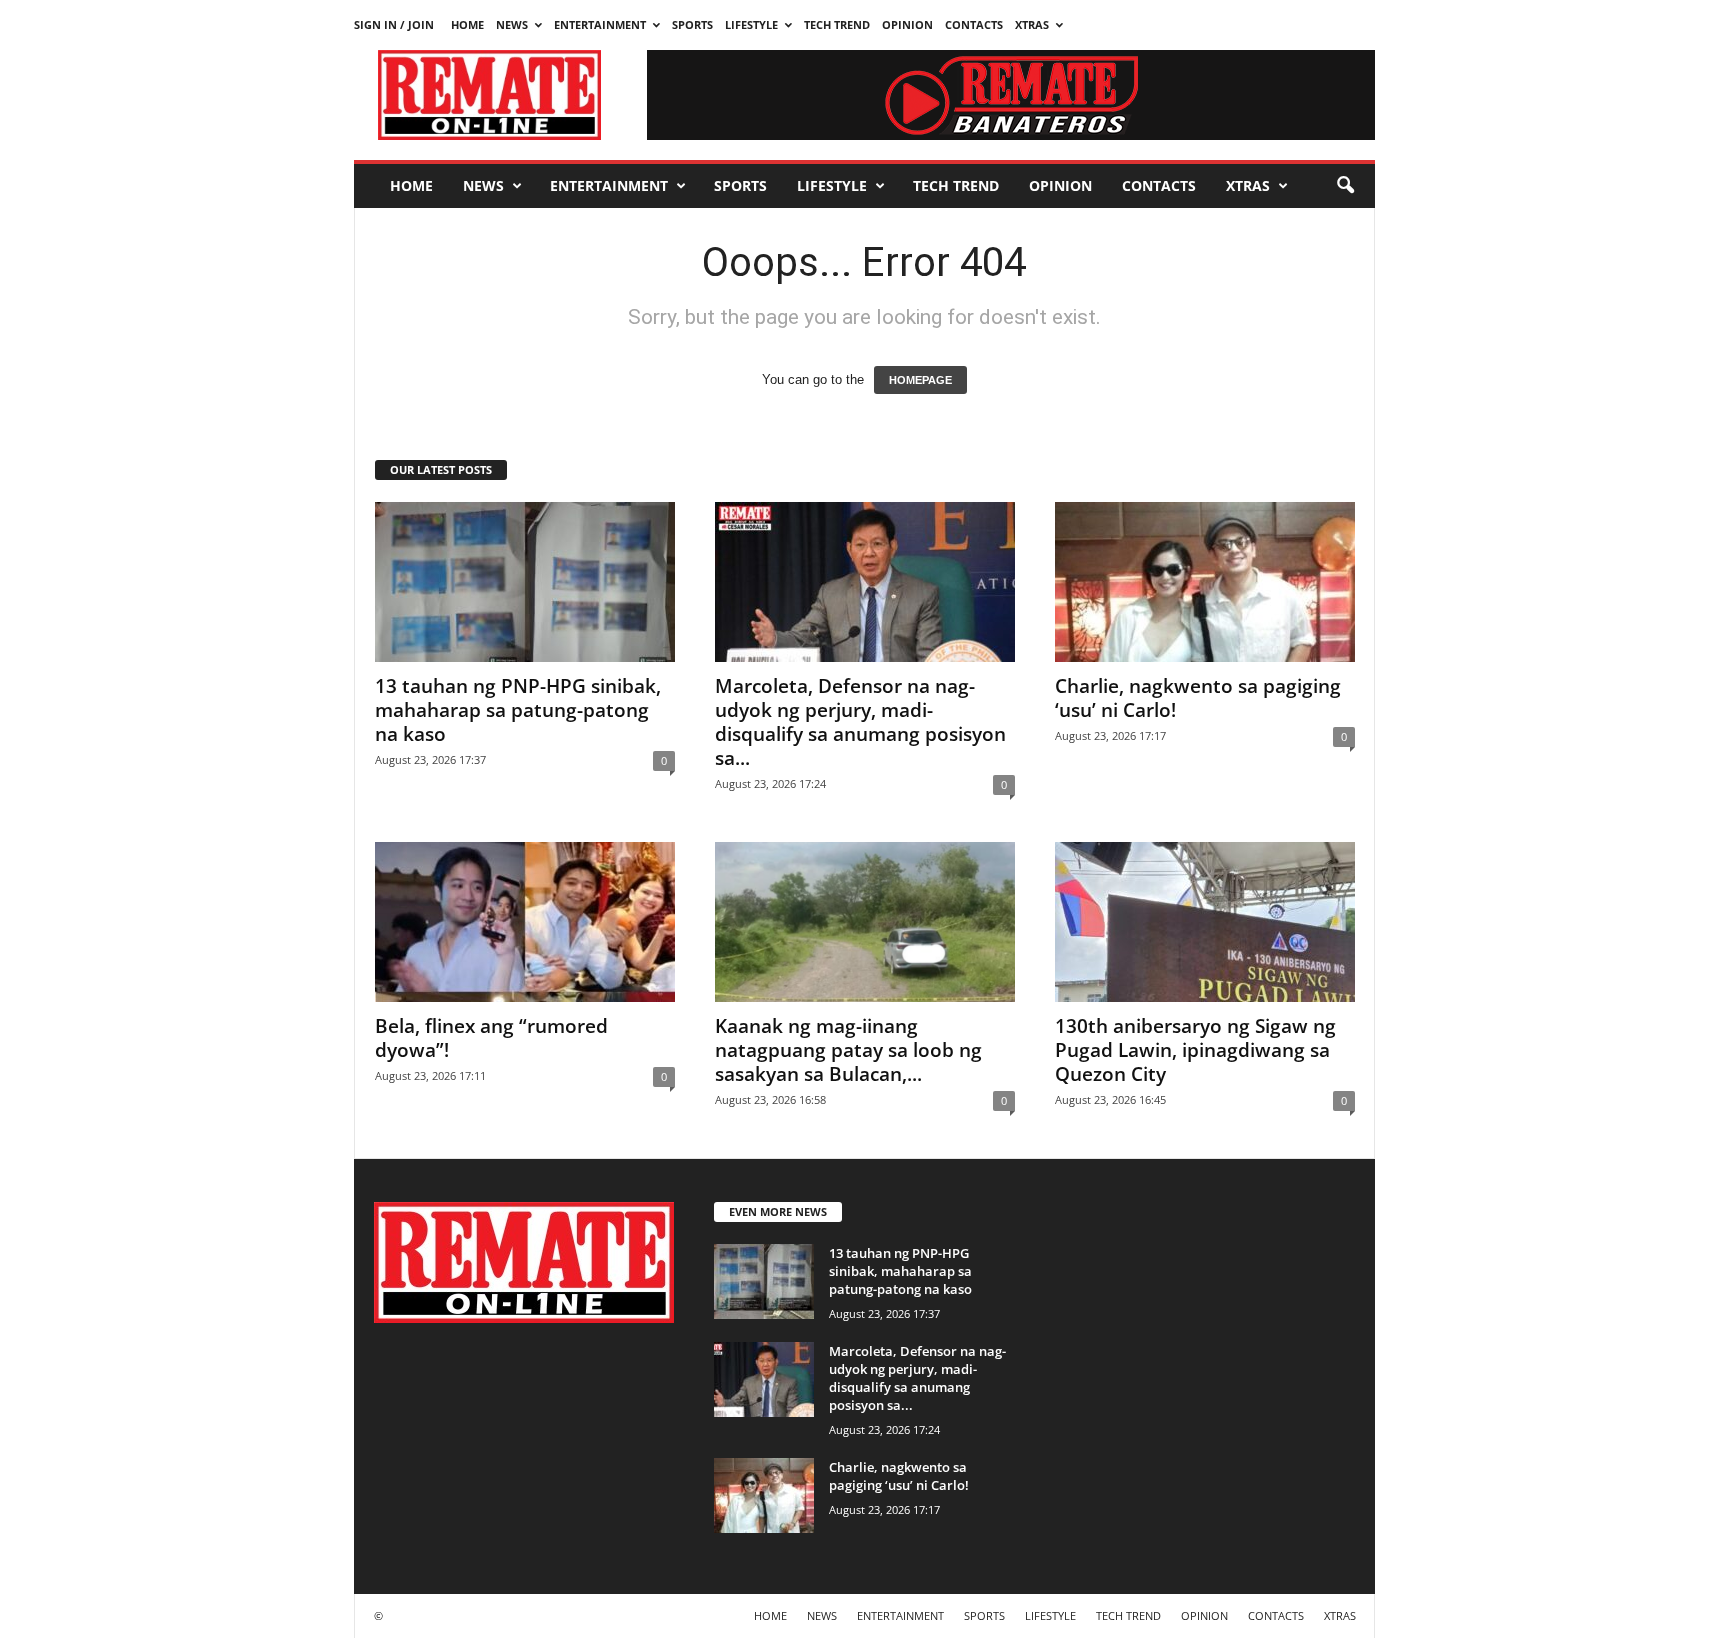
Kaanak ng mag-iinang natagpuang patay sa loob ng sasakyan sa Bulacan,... (848, 1050)
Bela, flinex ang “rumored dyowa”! (491, 1038)
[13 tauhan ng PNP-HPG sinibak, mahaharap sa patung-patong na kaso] (525, 582)
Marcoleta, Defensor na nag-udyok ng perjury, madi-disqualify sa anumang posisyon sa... (860, 722)
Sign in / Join (394, 24)
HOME (467, 24)
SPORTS (692, 24)
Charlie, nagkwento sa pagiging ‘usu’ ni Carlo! (1198, 698)
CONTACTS (974, 24)
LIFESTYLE (751, 24)
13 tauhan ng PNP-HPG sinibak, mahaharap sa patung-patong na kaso (518, 710)
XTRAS (1032, 24)
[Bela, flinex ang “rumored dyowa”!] (525, 922)
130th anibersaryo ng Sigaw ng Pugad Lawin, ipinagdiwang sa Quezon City (1195, 1050)
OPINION (907, 24)
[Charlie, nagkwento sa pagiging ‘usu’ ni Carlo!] (1205, 582)
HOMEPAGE (920, 380)
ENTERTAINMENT (600, 24)
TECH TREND (837, 24)
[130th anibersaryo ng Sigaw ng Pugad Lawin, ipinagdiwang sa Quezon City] (1205, 922)
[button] (1345, 186)
